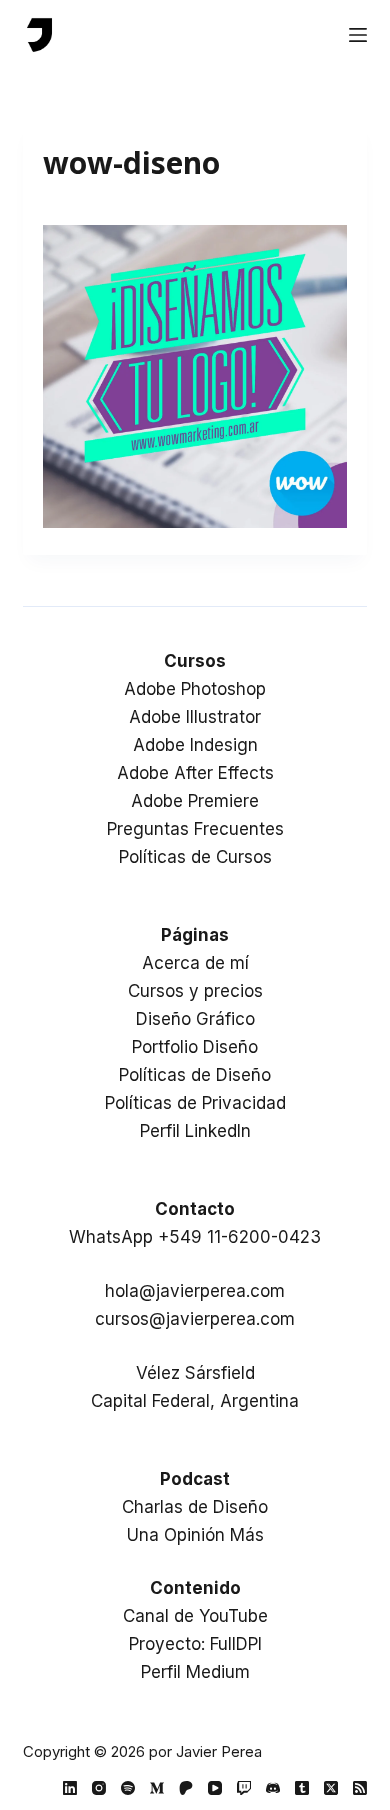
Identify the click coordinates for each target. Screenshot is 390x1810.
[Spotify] (128, 1788)
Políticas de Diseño (195, 1075)
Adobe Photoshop (195, 689)
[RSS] (360, 1788)
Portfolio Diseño (195, 1047)
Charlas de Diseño (195, 1507)
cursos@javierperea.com (195, 1319)
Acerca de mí (195, 963)
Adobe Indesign (195, 745)
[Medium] (157, 1788)
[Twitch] (244, 1788)
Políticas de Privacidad (195, 1103)
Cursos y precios (195, 991)
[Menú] (358, 35)
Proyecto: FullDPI (195, 1644)
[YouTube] (215, 1788)
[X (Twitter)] (331, 1788)
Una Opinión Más (195, 1535)
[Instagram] (99, 1788)
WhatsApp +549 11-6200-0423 (195, 1237)
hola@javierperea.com (195, 1291)
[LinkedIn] (70, 1788)
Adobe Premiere (195, 801)
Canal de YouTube (195, 1616)
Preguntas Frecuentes (195, 829)
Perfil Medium (195, 1672)
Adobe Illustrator (195, 717)
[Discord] (273, 1788)
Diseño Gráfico (195, 1019)
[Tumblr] (302, 1788)
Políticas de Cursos (195, 857)
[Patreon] (186, 1788)
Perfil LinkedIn (195, 1131)
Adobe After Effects (195, 773)
